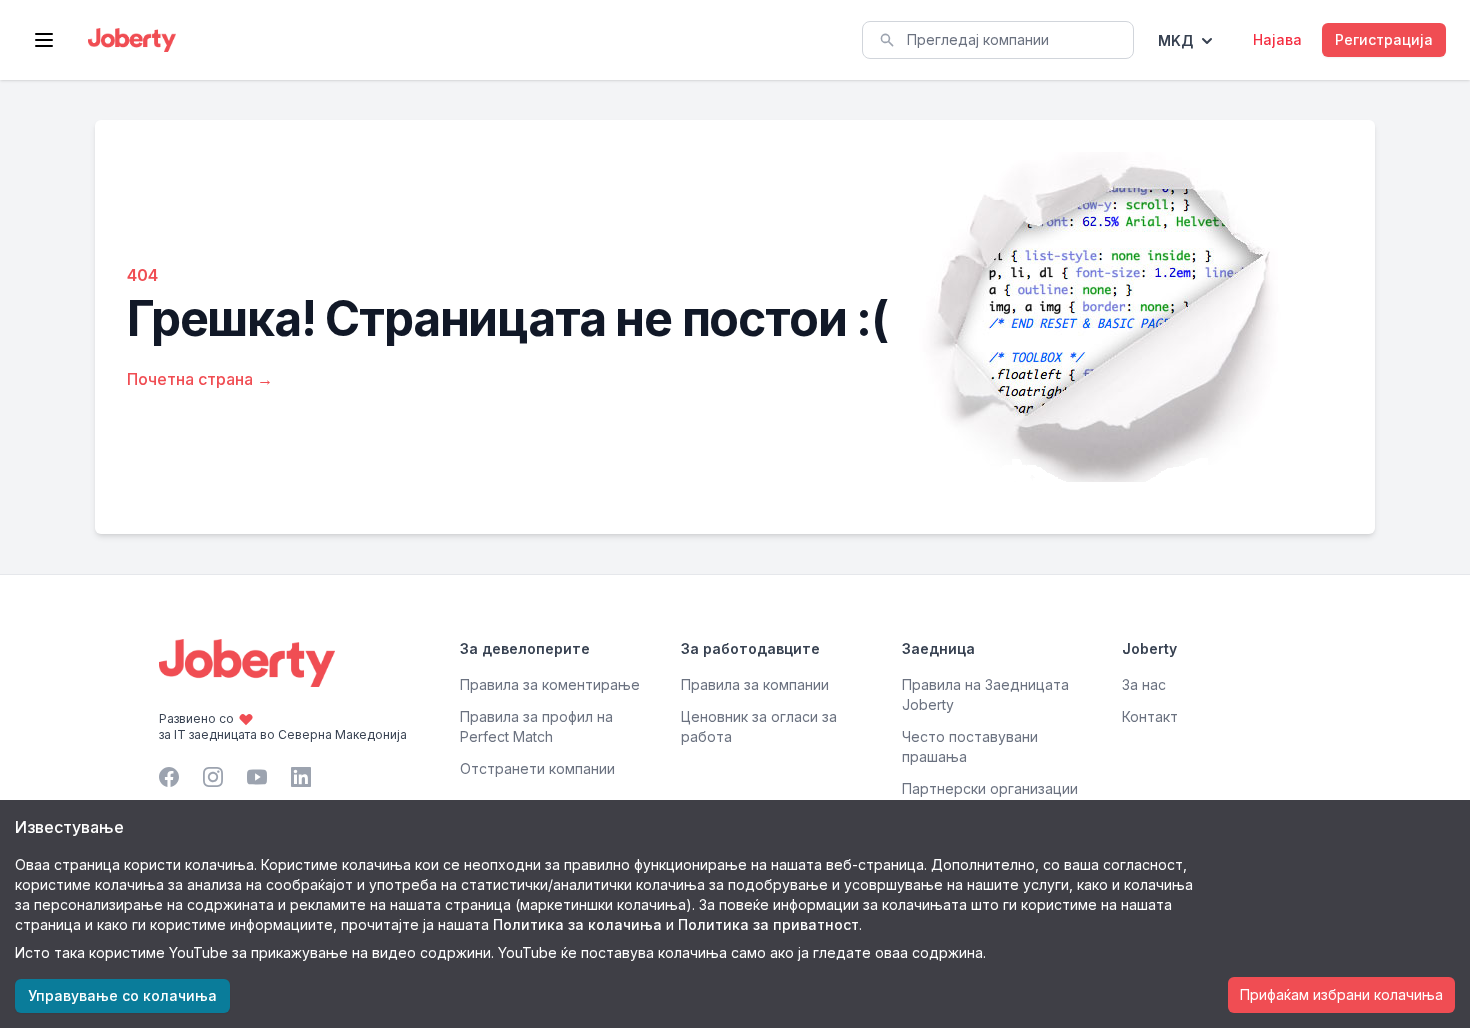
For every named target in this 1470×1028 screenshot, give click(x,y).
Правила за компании (755, 684)
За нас (1144, 684)
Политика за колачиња (577, 924)
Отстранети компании (537, 768)
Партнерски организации (990, 788)
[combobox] (998, 40)
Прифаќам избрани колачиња (1341, 994)
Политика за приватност (768, 924)
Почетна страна (200, 379)
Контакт (1150, 716)
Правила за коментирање (550, 684)
